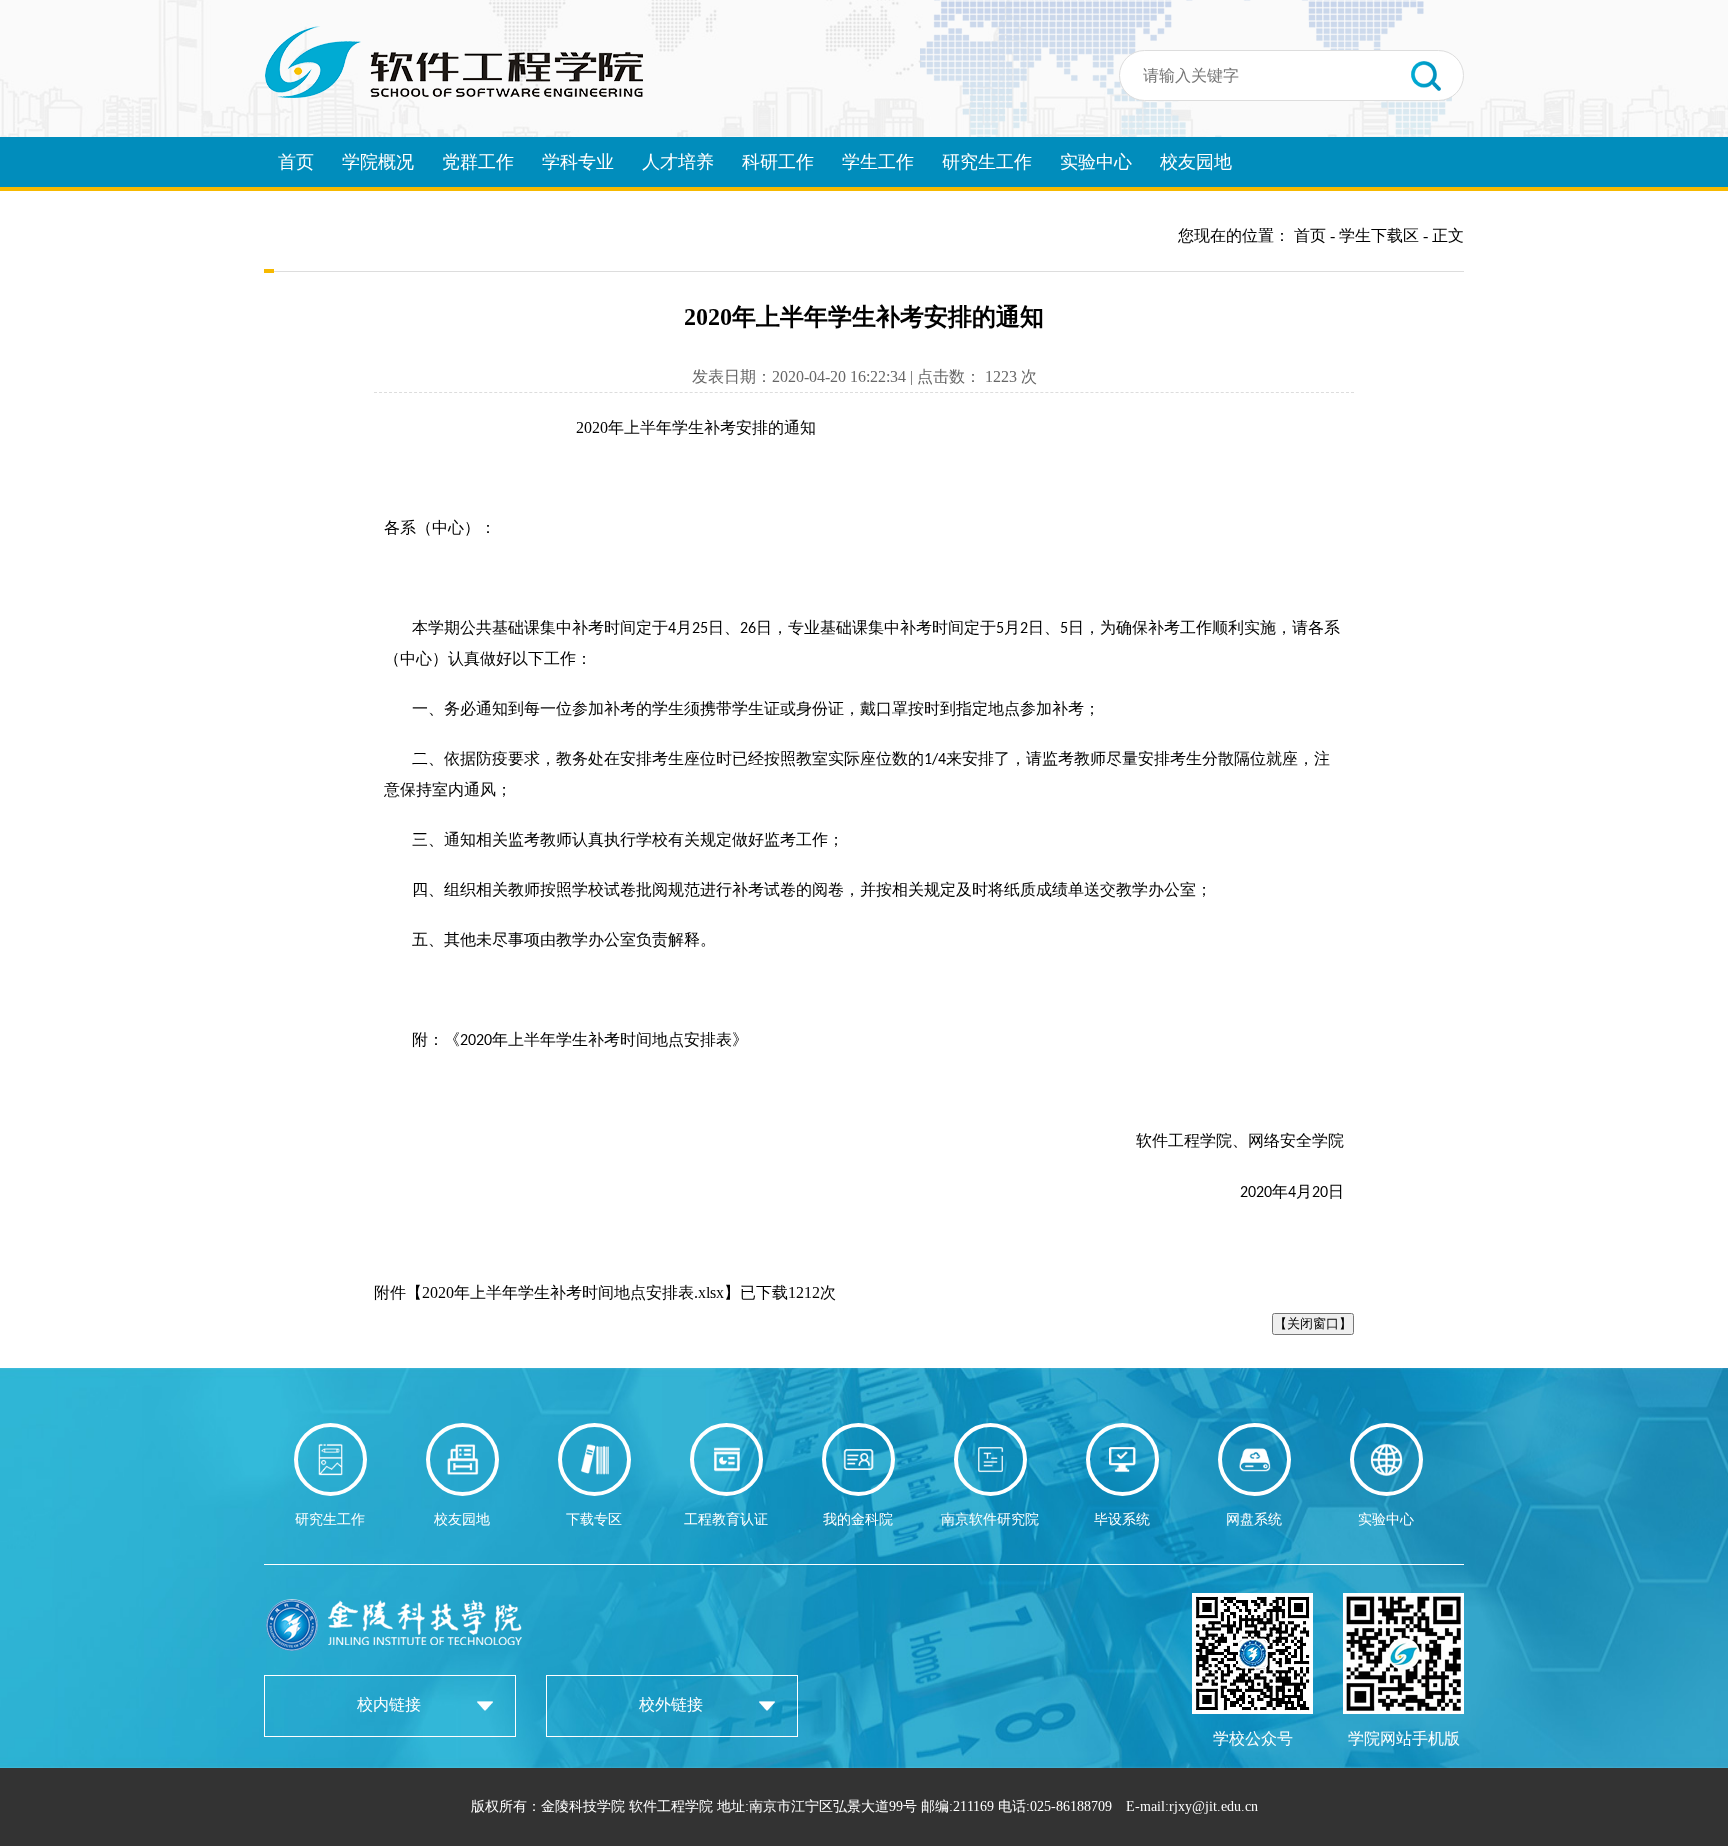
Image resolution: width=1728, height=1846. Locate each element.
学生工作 (878, 162)
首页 (296, 162)
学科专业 (578, 162)
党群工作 (478, 162)
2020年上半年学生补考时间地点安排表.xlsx (573, 1292)
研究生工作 (987, 162)
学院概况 (378, 162)
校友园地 (1196, 162)
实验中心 (1096, 162)
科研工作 (778, 162)
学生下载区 (1379, 235)
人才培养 (678, 162)
